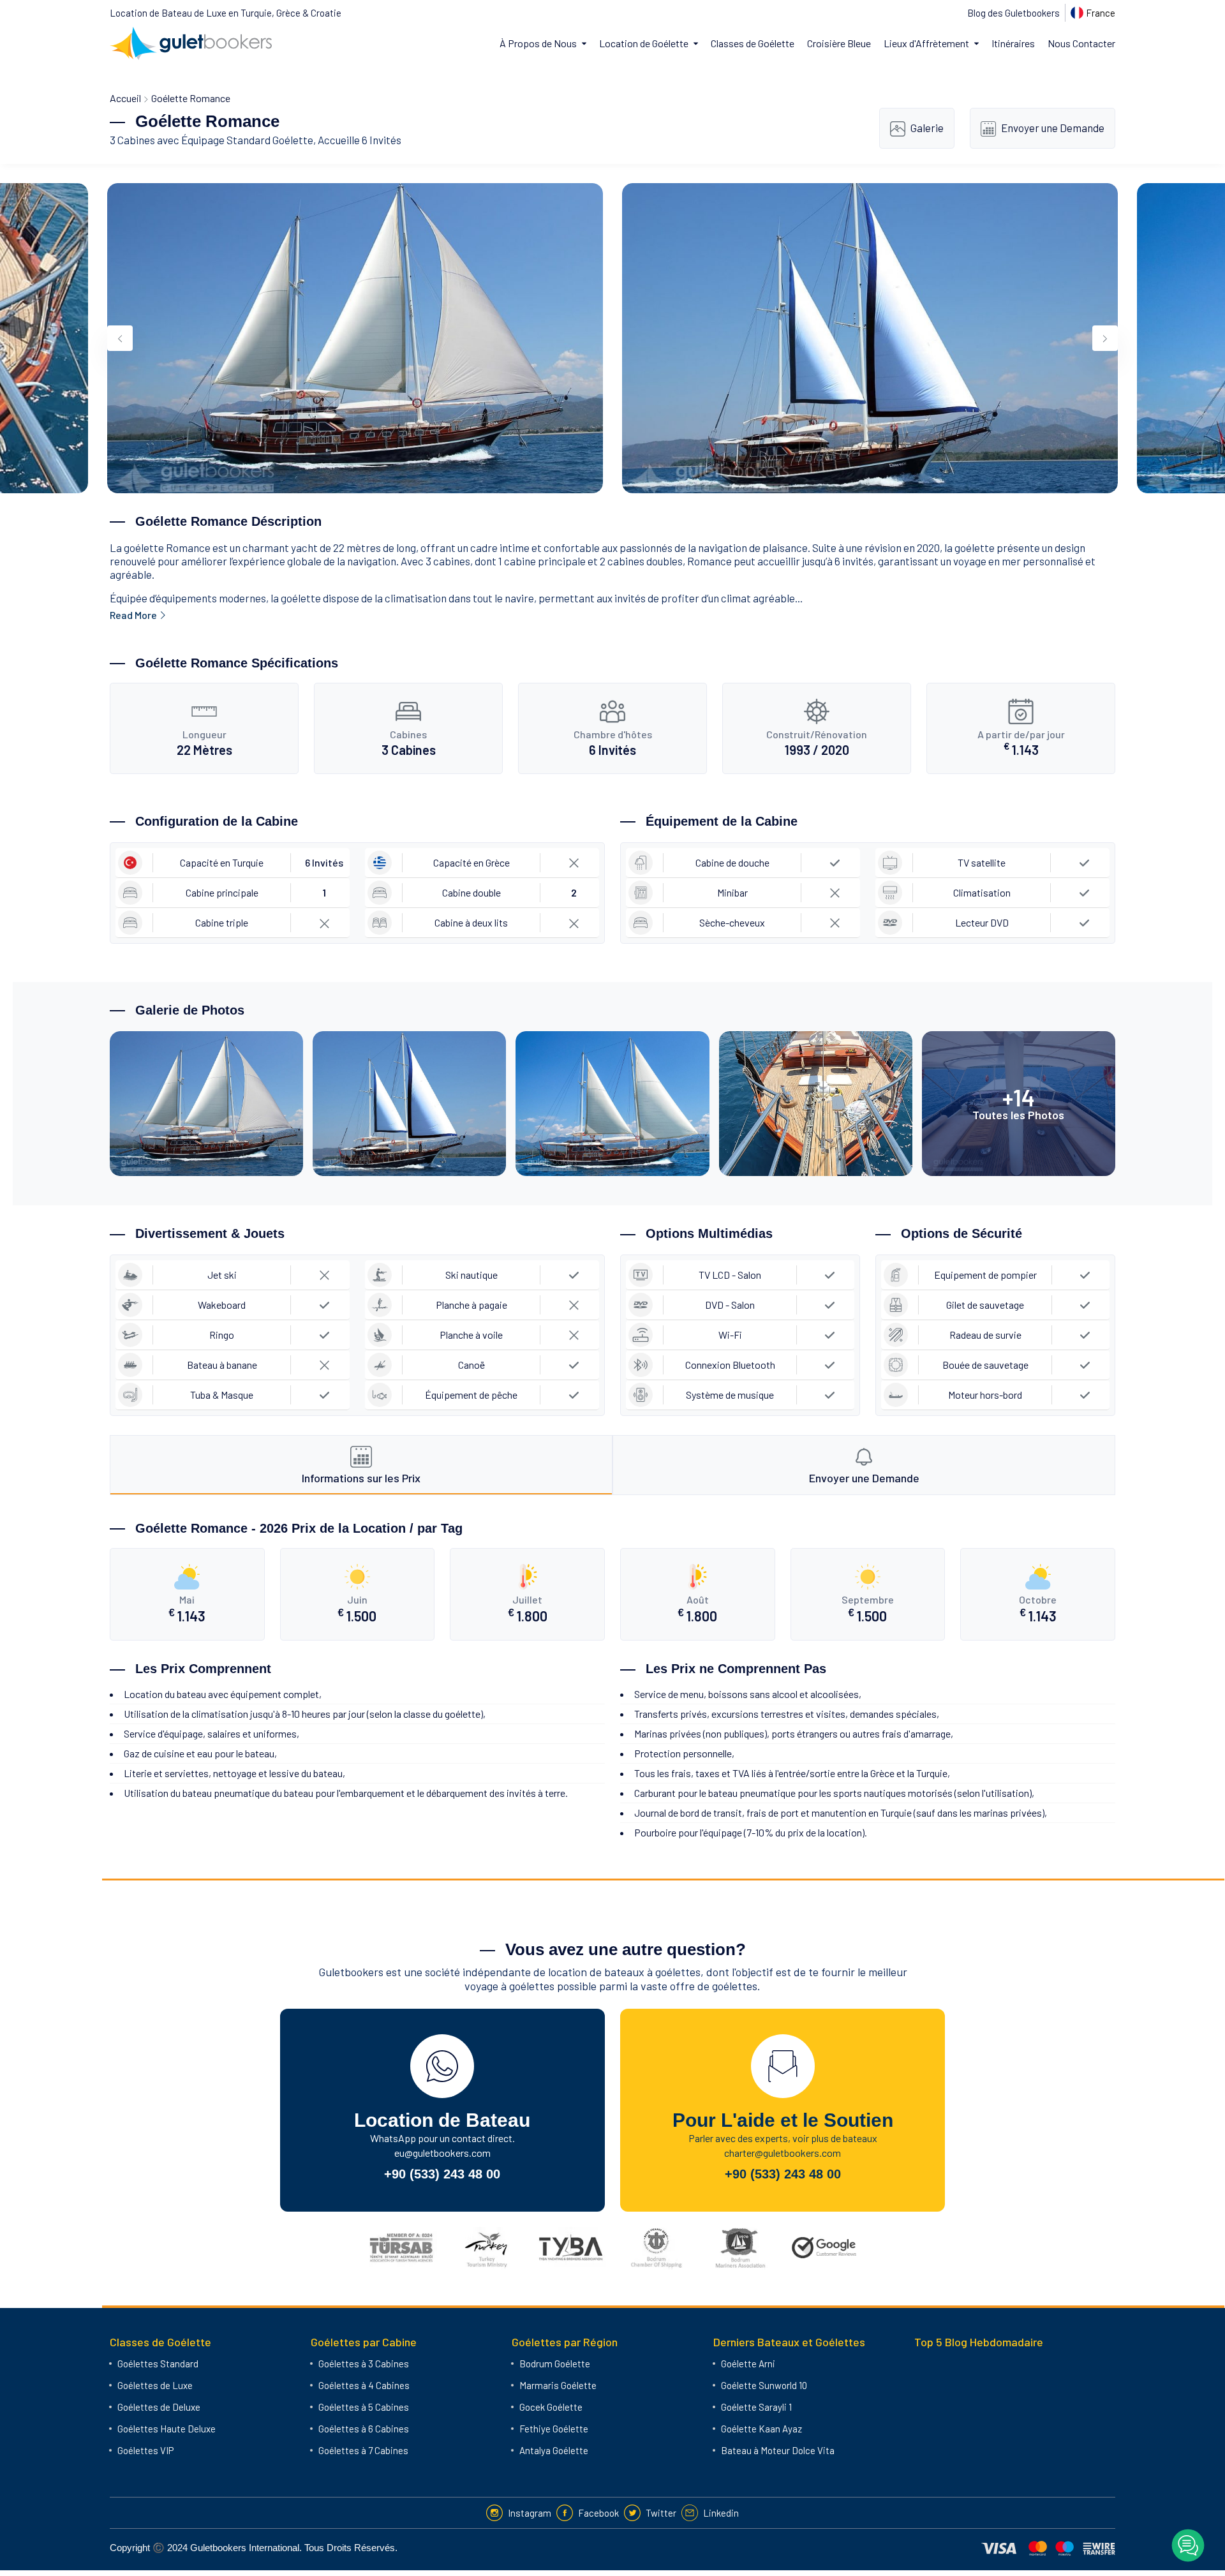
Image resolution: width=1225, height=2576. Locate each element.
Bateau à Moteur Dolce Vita (778, 2450)
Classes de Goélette (753, 43)
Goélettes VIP (145, 2450)
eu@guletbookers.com (442, 2153)
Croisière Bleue (839, 43)
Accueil (125, 98)
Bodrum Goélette (555, 2364)
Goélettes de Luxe (155, 2385)
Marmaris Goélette (558, 2385)
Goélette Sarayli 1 (756, 2407)
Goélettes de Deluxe (159, 2407)
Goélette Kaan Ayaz (761, 2429)
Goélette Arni (748, 2364)
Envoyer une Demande (1053, 128)
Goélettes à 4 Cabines (364, 2385)
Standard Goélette (270, 140)
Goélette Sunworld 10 (764, 2385)
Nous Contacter (1081, 43)
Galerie (927, 128)
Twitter (661, 2513)
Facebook (598, 2513)
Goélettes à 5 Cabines (364, 2407)
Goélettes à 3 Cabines (364, 2364)
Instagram (530, 2513)
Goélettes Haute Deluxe (167, 2429)
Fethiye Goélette (554, 2429)
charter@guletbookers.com (783, 2153)
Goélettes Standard (158, 2364)
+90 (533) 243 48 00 (442, 2174)
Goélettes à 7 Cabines (363, 2450)
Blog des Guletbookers (1013, 13)
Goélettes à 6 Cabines (364, 2429)
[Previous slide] (120, 338)
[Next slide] (1105, 338)
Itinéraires (1013, 43)
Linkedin (721, 2513)
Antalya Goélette (554, 2450)
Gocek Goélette (551, 2407)
